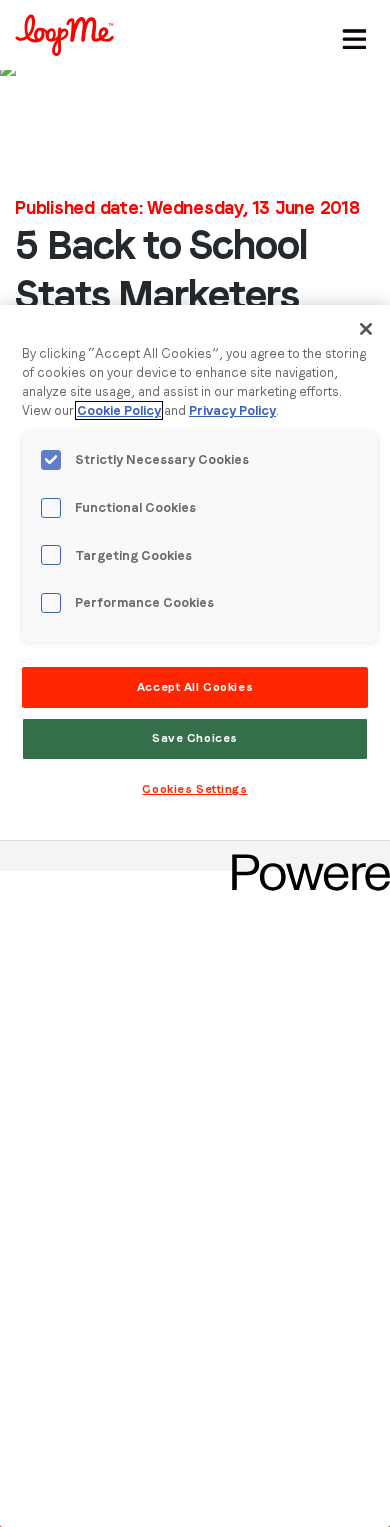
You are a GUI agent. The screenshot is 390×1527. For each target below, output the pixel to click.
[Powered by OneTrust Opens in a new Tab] (304, 858)
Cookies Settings (194, 789)
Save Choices (195, 738)
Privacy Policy (232, 410)
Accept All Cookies (195, 687)
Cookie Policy (119, 410)
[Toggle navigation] (351, 35)
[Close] (366, 329)
